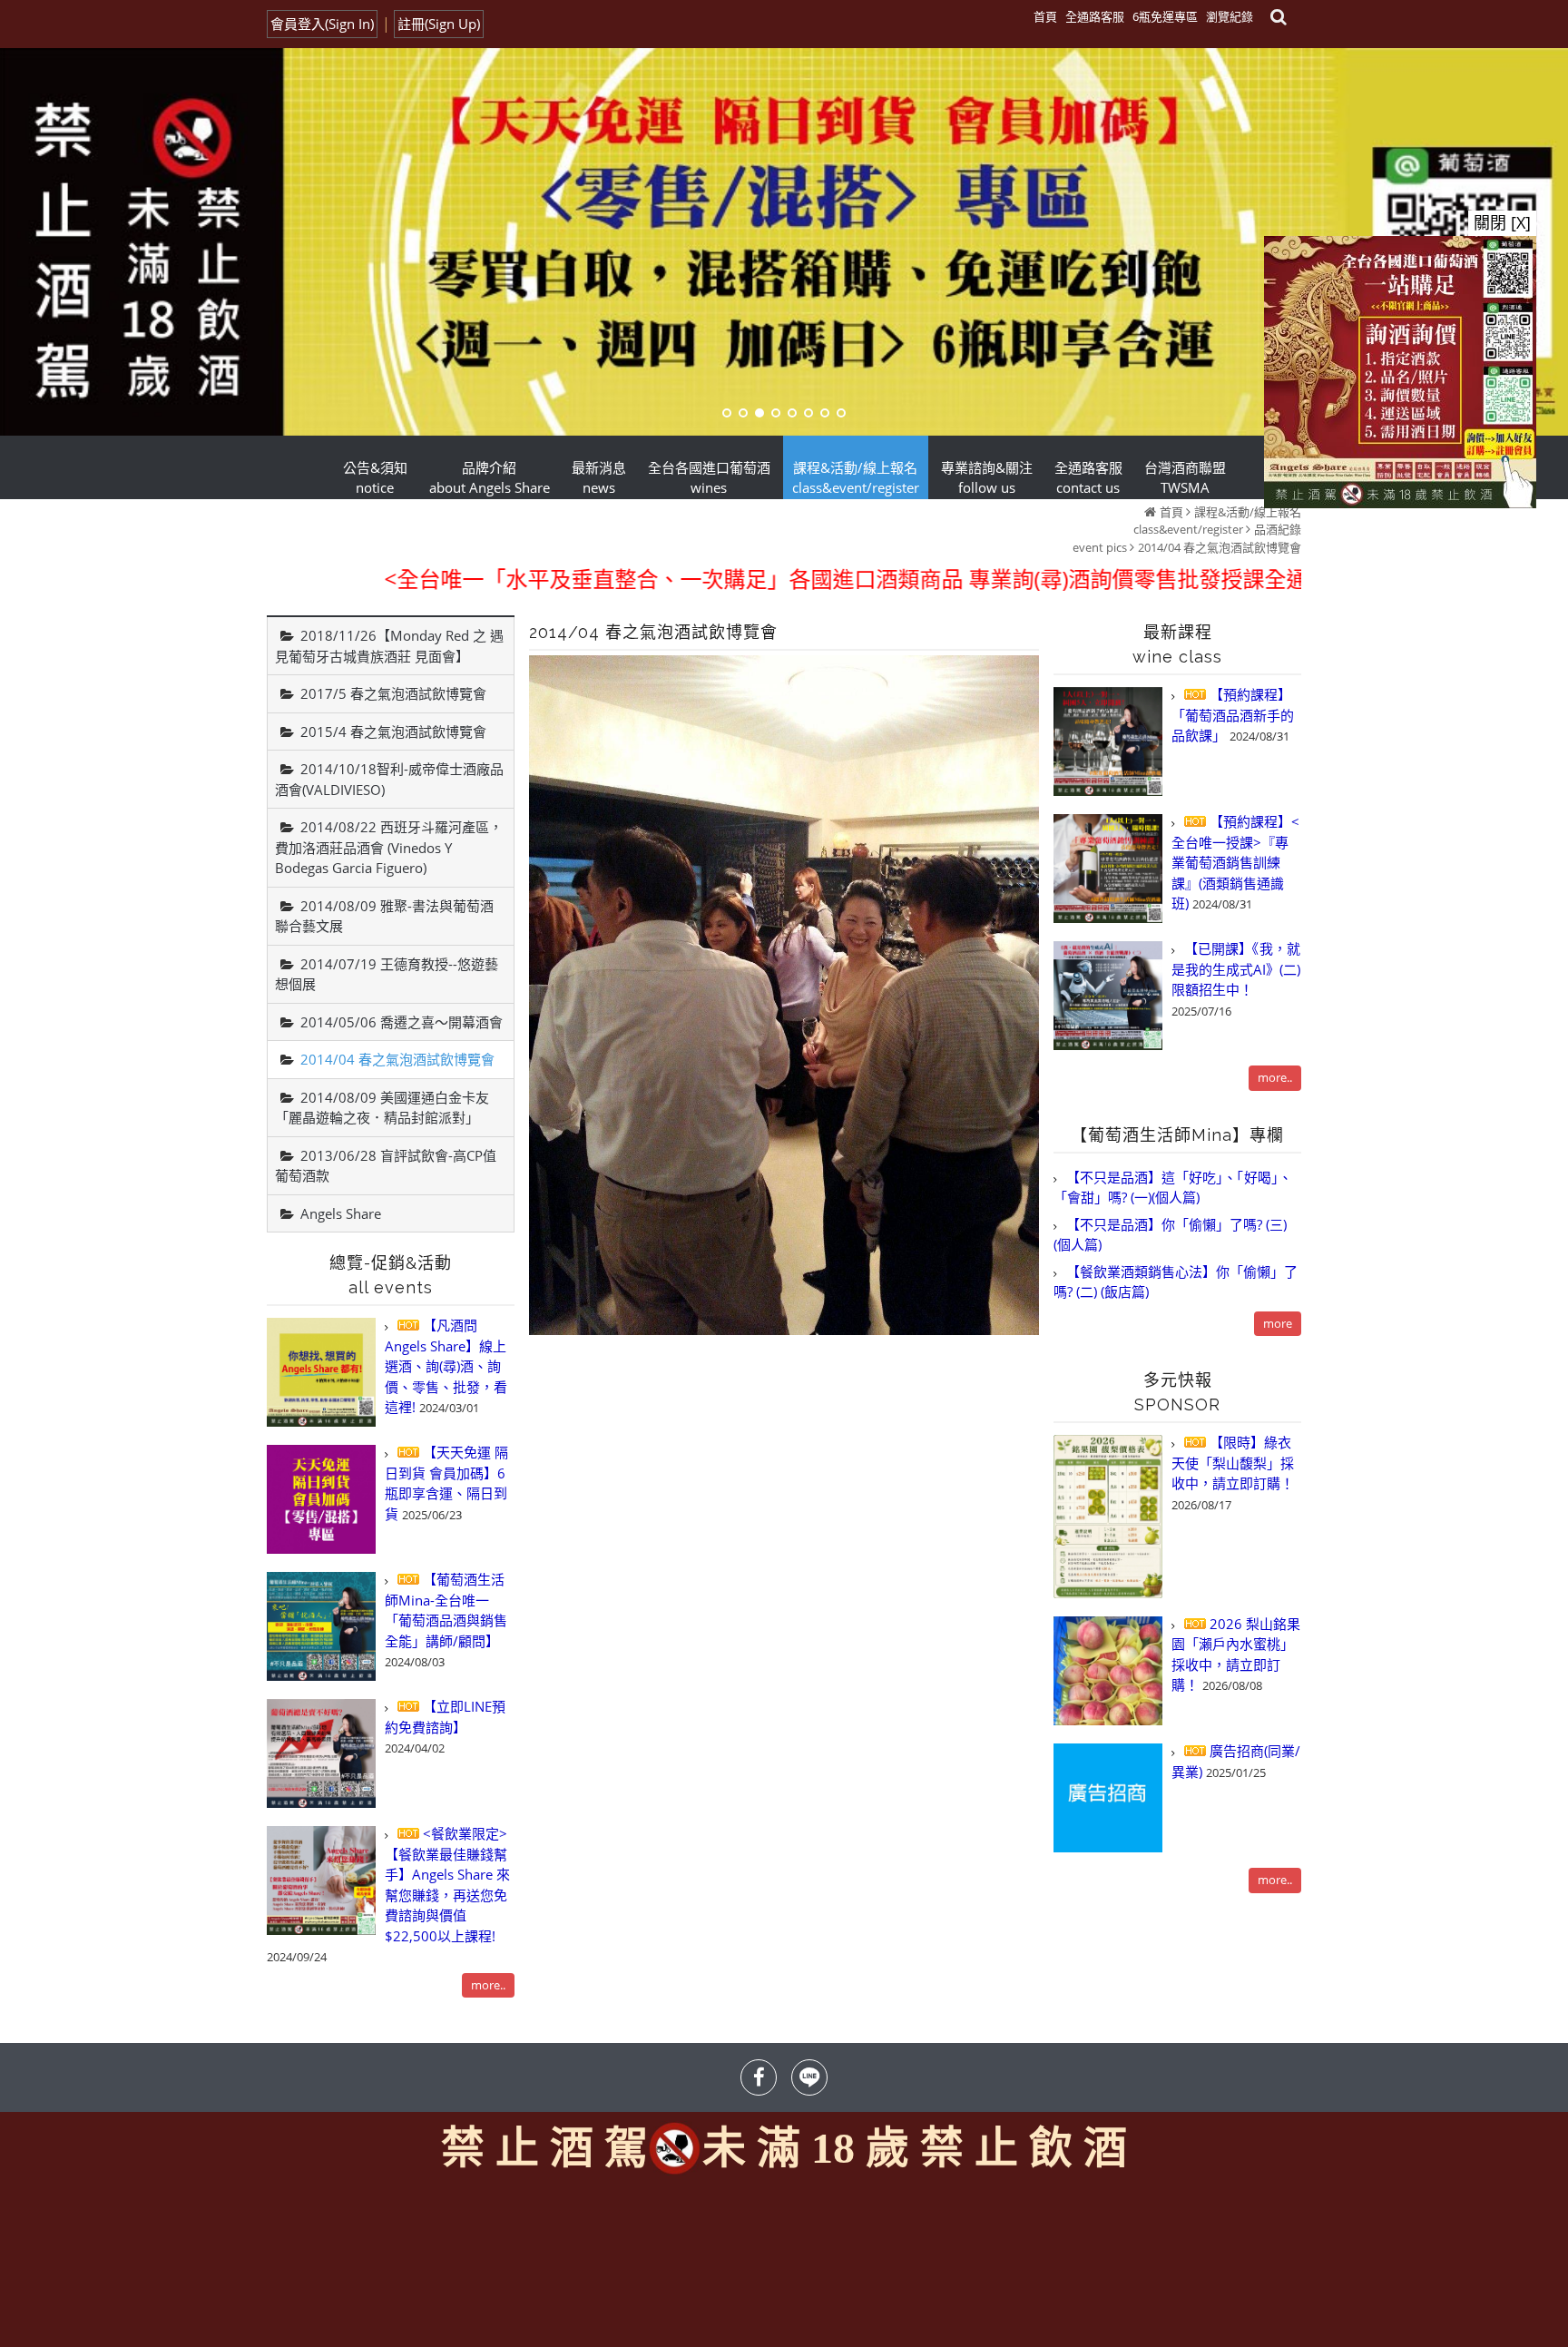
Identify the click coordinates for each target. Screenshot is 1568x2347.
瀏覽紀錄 (1230, 16)
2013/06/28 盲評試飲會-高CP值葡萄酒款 (386, 1166)
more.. (488, 1985)
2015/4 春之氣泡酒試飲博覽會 (393, 732)
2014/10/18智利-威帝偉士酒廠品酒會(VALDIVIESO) (389, 779)
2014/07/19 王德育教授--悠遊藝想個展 (387, 974)
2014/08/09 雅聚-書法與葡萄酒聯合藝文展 (384, 916)
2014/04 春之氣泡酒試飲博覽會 (1220, 547)
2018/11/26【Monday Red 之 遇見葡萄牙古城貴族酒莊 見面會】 (389, 646)
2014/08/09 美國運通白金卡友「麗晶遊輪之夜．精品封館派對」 (382, 1108)
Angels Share (341, 1213)
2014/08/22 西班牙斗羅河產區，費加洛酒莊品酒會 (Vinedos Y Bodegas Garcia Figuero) (389, 847)
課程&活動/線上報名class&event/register (1217, 521)
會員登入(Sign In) (322, 24)
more (1278, 1323)
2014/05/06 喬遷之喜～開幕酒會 (402, 1022)
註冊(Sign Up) (439, 24)
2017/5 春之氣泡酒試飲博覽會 (393, 693)
